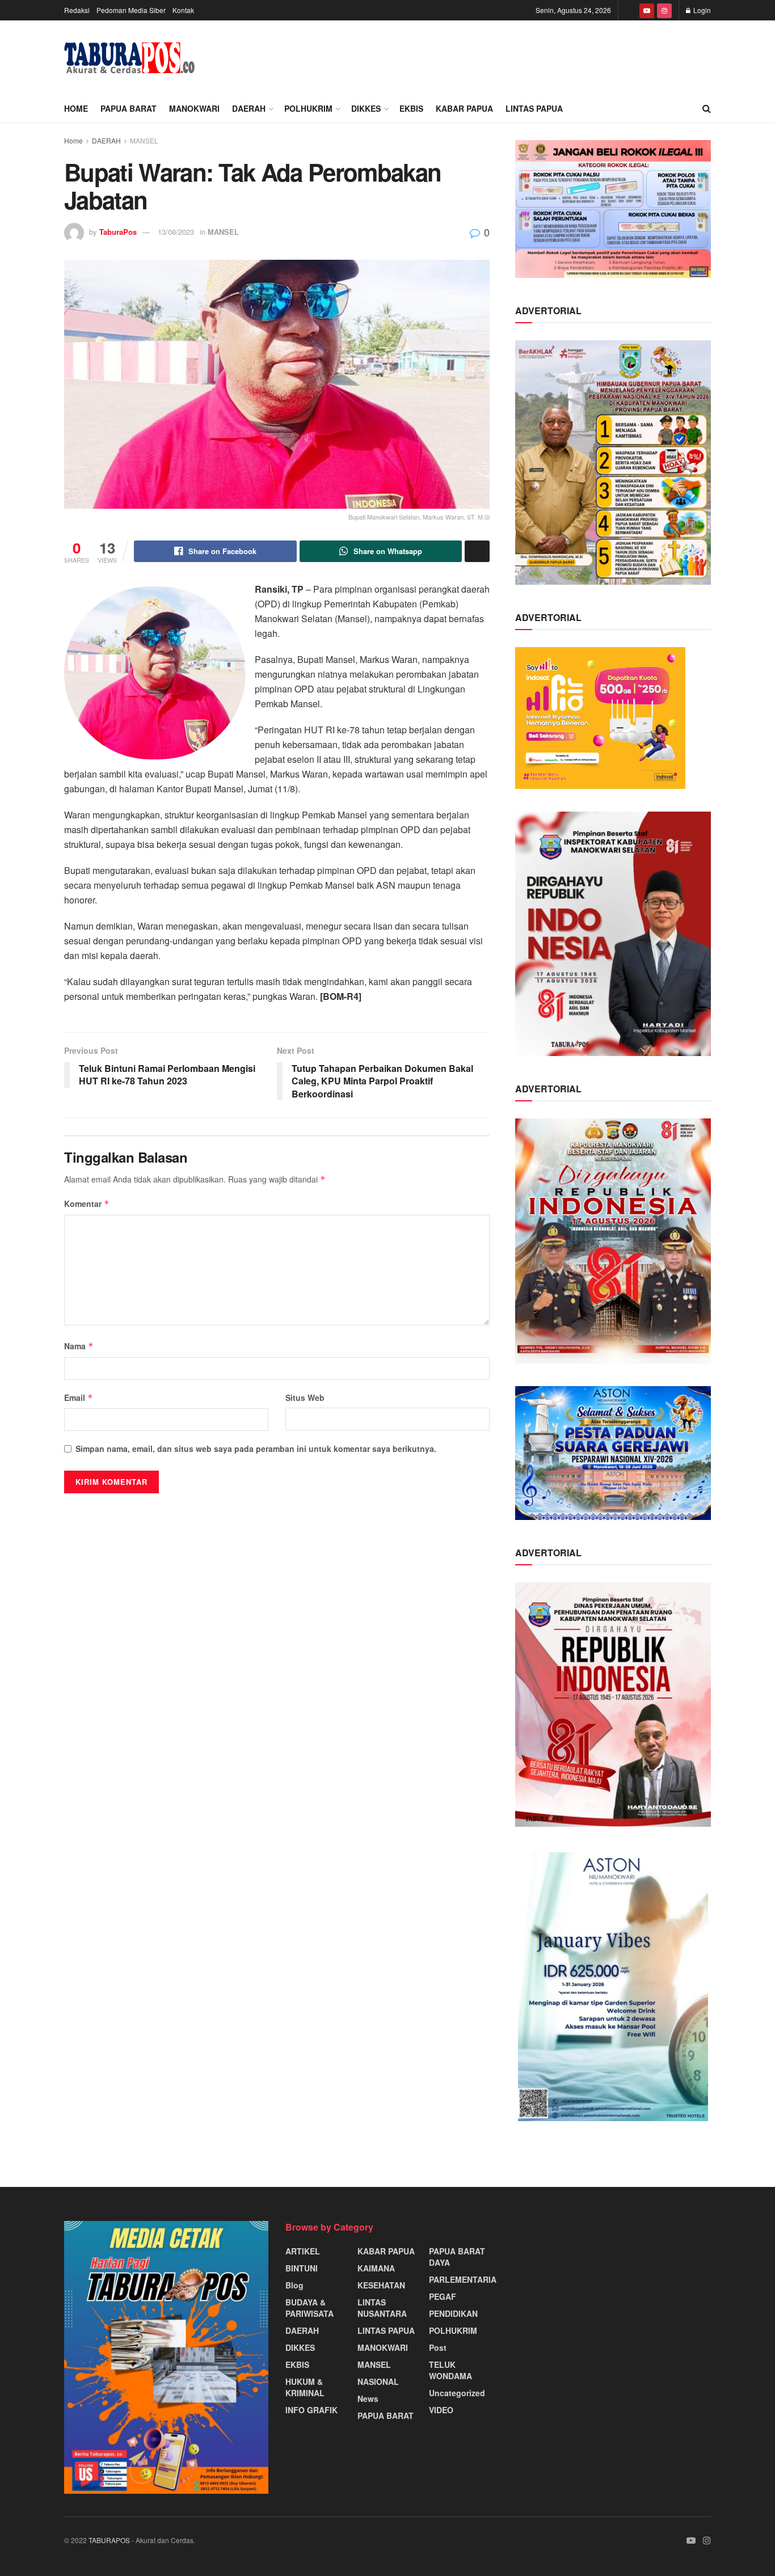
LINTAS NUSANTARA (382, 2308)
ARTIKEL (303, 2251)
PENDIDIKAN (453, 2313)
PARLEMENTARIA (463, 2279)
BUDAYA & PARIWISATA (309, 2308)
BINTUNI (302, 2268)
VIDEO (441, 2410)
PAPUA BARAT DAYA (457, 2257)
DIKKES (366, 108)
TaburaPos (118, 232)
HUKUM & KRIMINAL (305, 2387)
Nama (79, 1346)
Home (76, 108)
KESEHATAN (381, 2285)
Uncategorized (457, 2393)
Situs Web (305, 1397)
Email (79, 1397)
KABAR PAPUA (464, 108)
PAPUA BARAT (129, 108)
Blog (294, 2285)
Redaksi (77, 10)
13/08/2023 (176, 232)
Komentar (87, 1203)
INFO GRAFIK (311, 2410)
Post (438, 2347)
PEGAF (443, 2296)
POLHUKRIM (308, 108)
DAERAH (249, 108)
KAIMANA (376, 2268)
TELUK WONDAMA (450, 2370)
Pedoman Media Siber (131, 10)
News (368, 2398)
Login (701, 10)
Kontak (183, 10)
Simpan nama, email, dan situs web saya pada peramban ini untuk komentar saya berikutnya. (256, 1449)
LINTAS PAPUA (534, 108)
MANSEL (144, 140)
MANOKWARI (194, 108)
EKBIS (411, 108)
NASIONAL (378, 2381)
